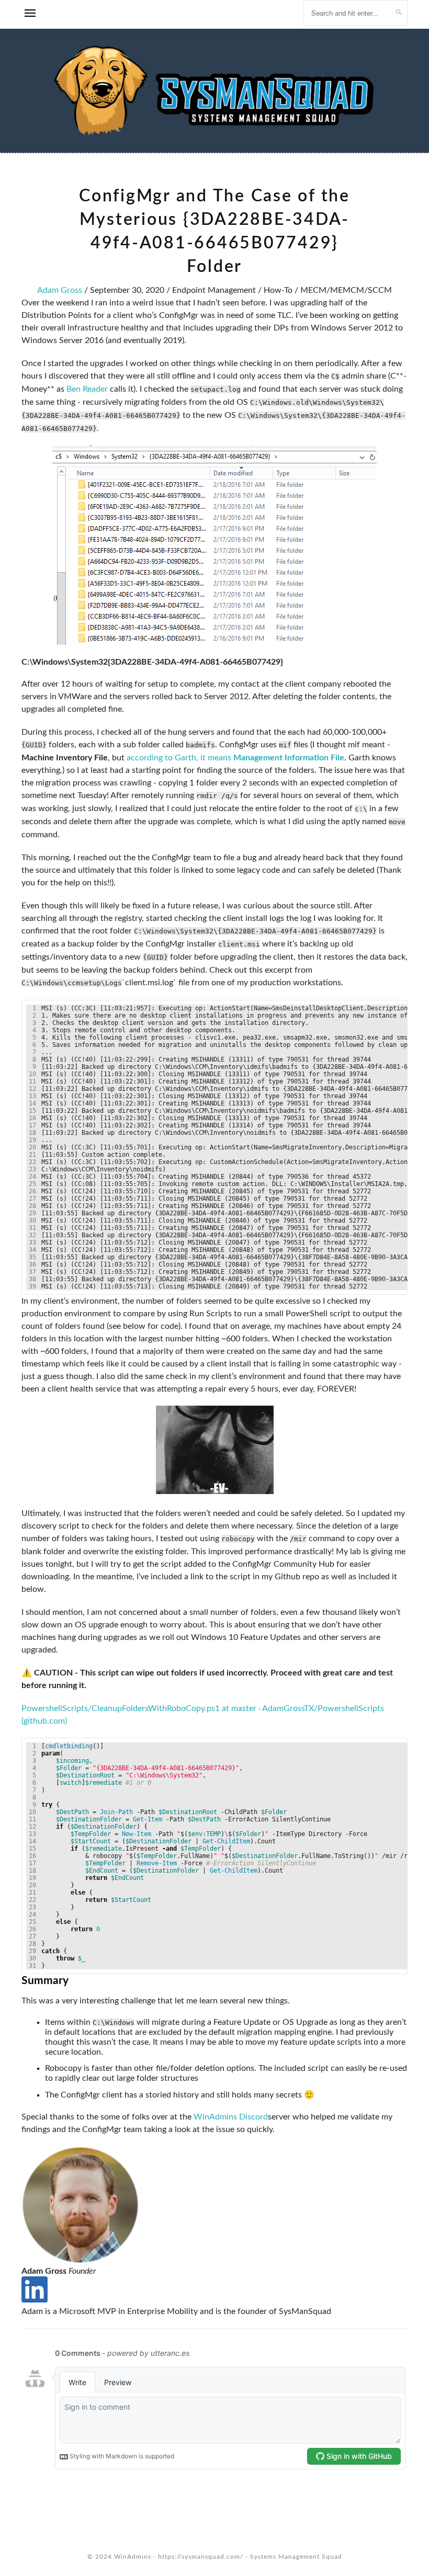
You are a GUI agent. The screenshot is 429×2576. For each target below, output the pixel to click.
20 (32, 1147)
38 (32, 1279)
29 (32, 1213)
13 (32, 1096)
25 (32, 1184)
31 (32, 1228)
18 (32, 1133)
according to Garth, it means (235, 758)
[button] (30, 16)
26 (32, 1191)
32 (32, 1235)
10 (32, 1074)
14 (32, 1103)
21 (32, 1155)
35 (32, 1257)
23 (32, 1169)
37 (32, 1272)
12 (32, 1089)
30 (32, 1221)
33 (32, 1243)
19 (32, 1140)
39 (32, 1286)
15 (32, 1111)
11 (32, 1081)
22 (32, 1162)
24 (32, 1177)
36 (32, 1264)
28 (32, 1206)
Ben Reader (87, 389)
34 (32, 1250)
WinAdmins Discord (231, 2117)
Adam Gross (60, 290)
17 (32, 1125)
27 (32, 1199)
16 (32, 1118)
